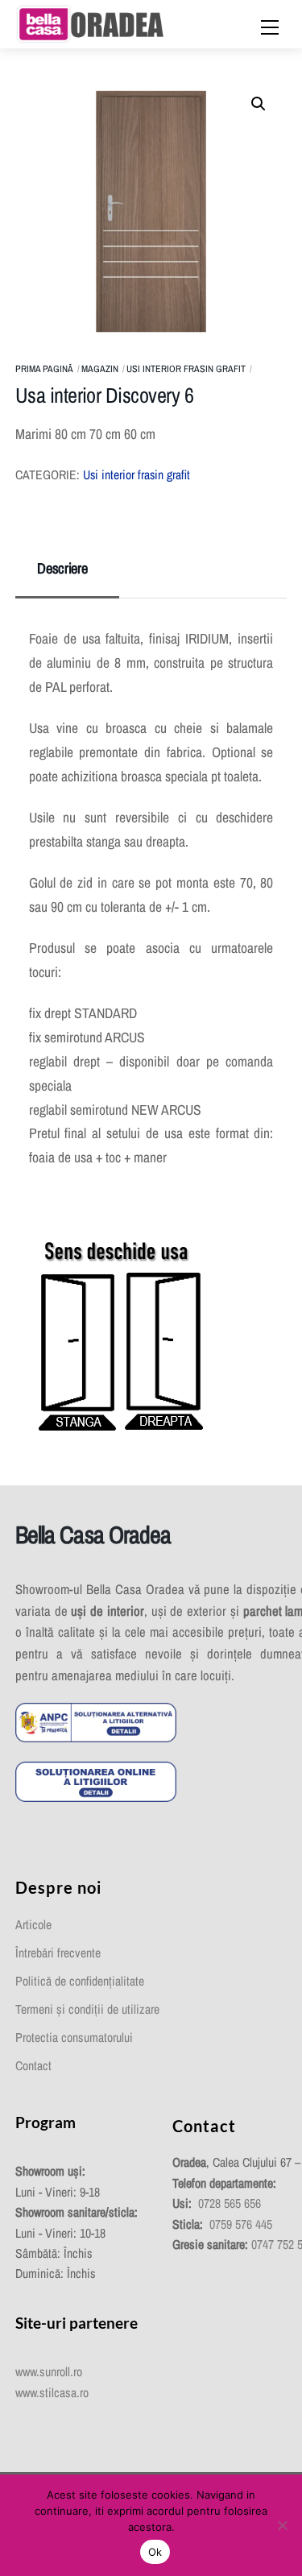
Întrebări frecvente (58, 1953)
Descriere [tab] (62, 568)
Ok (155, 2552)
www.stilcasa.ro (52, 2393)
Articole (33, 1925)
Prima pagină (44, 369)
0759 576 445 (241, 2224)
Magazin (100, 369)
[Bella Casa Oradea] (91, 23)
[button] (259, 104)
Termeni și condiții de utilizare (87, 2009)
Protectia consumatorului (74, 2038)
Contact (33, 2066)
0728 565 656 (230, 2203)
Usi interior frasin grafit (186, 369)
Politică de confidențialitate (80, 1981)
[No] (282, 2525)
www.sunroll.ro (49, 2372)
